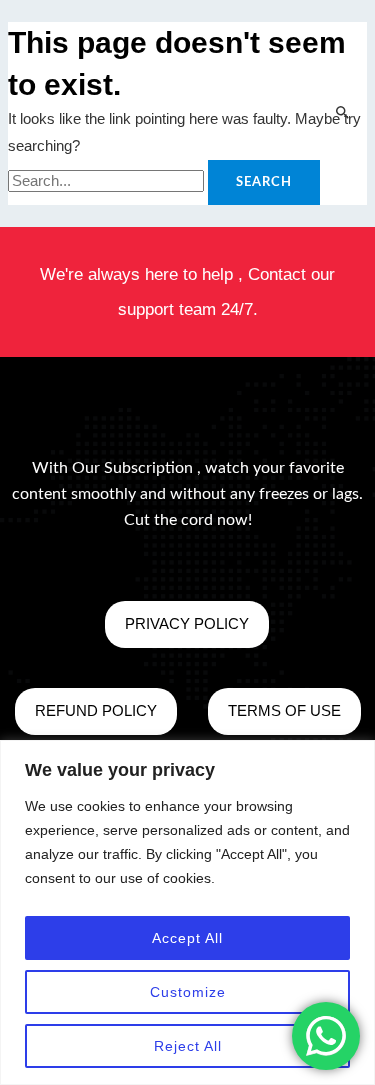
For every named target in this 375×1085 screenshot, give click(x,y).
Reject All (188, 1046)
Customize (188, 992)
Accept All (187, 938)
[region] (187, 912)
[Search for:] (108, 181)
